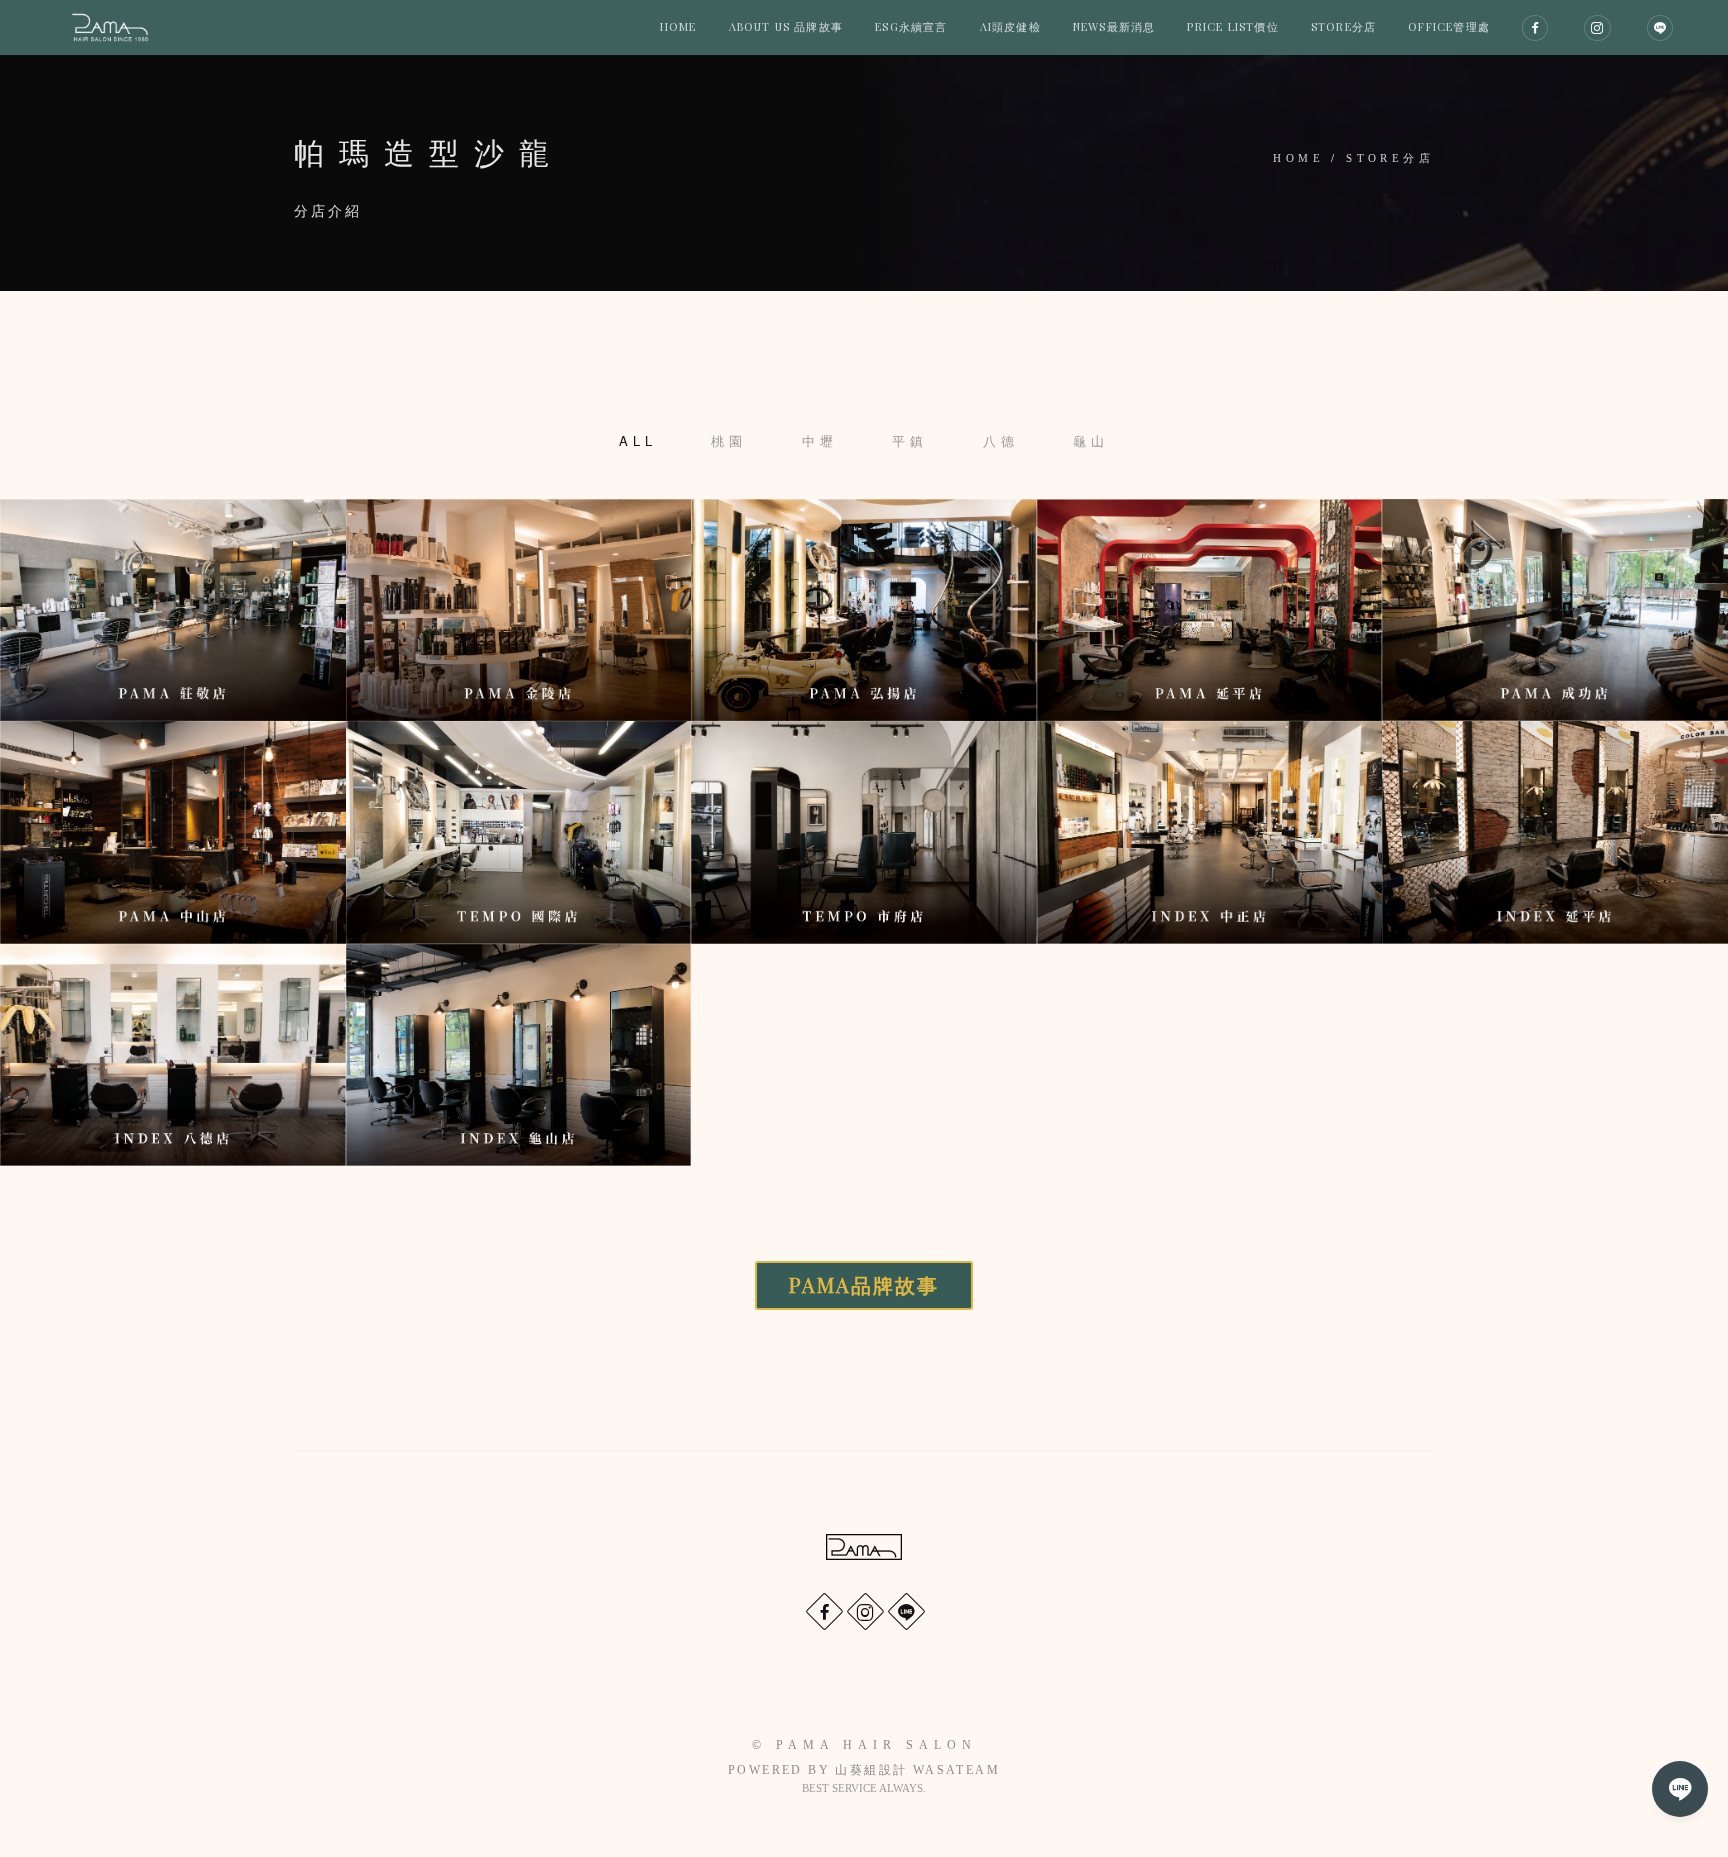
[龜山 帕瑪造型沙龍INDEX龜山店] (519, 1055)
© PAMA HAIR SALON (864, 1745)
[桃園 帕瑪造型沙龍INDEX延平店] (1555, 832)
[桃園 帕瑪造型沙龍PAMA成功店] (1555, 610)
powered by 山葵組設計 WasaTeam (864, 1770)
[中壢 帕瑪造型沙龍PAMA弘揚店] (864, 610)
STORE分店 (1390, 158)
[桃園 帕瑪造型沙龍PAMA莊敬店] (173, 610)
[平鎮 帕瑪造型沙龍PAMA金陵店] (519, 610)
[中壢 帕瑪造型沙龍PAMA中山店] (173, 832)
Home (1298, 158)
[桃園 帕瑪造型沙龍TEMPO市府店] (864, 832)
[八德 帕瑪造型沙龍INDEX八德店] (173, 1055)
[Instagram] (864, 1610)
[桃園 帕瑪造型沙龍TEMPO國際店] (519, 832)
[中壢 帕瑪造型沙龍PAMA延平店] (1210, 610)
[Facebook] (823, 1610)
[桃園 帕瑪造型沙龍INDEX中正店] (1210, 832)
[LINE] (905, 1610)
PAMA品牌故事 (864, 1284)
